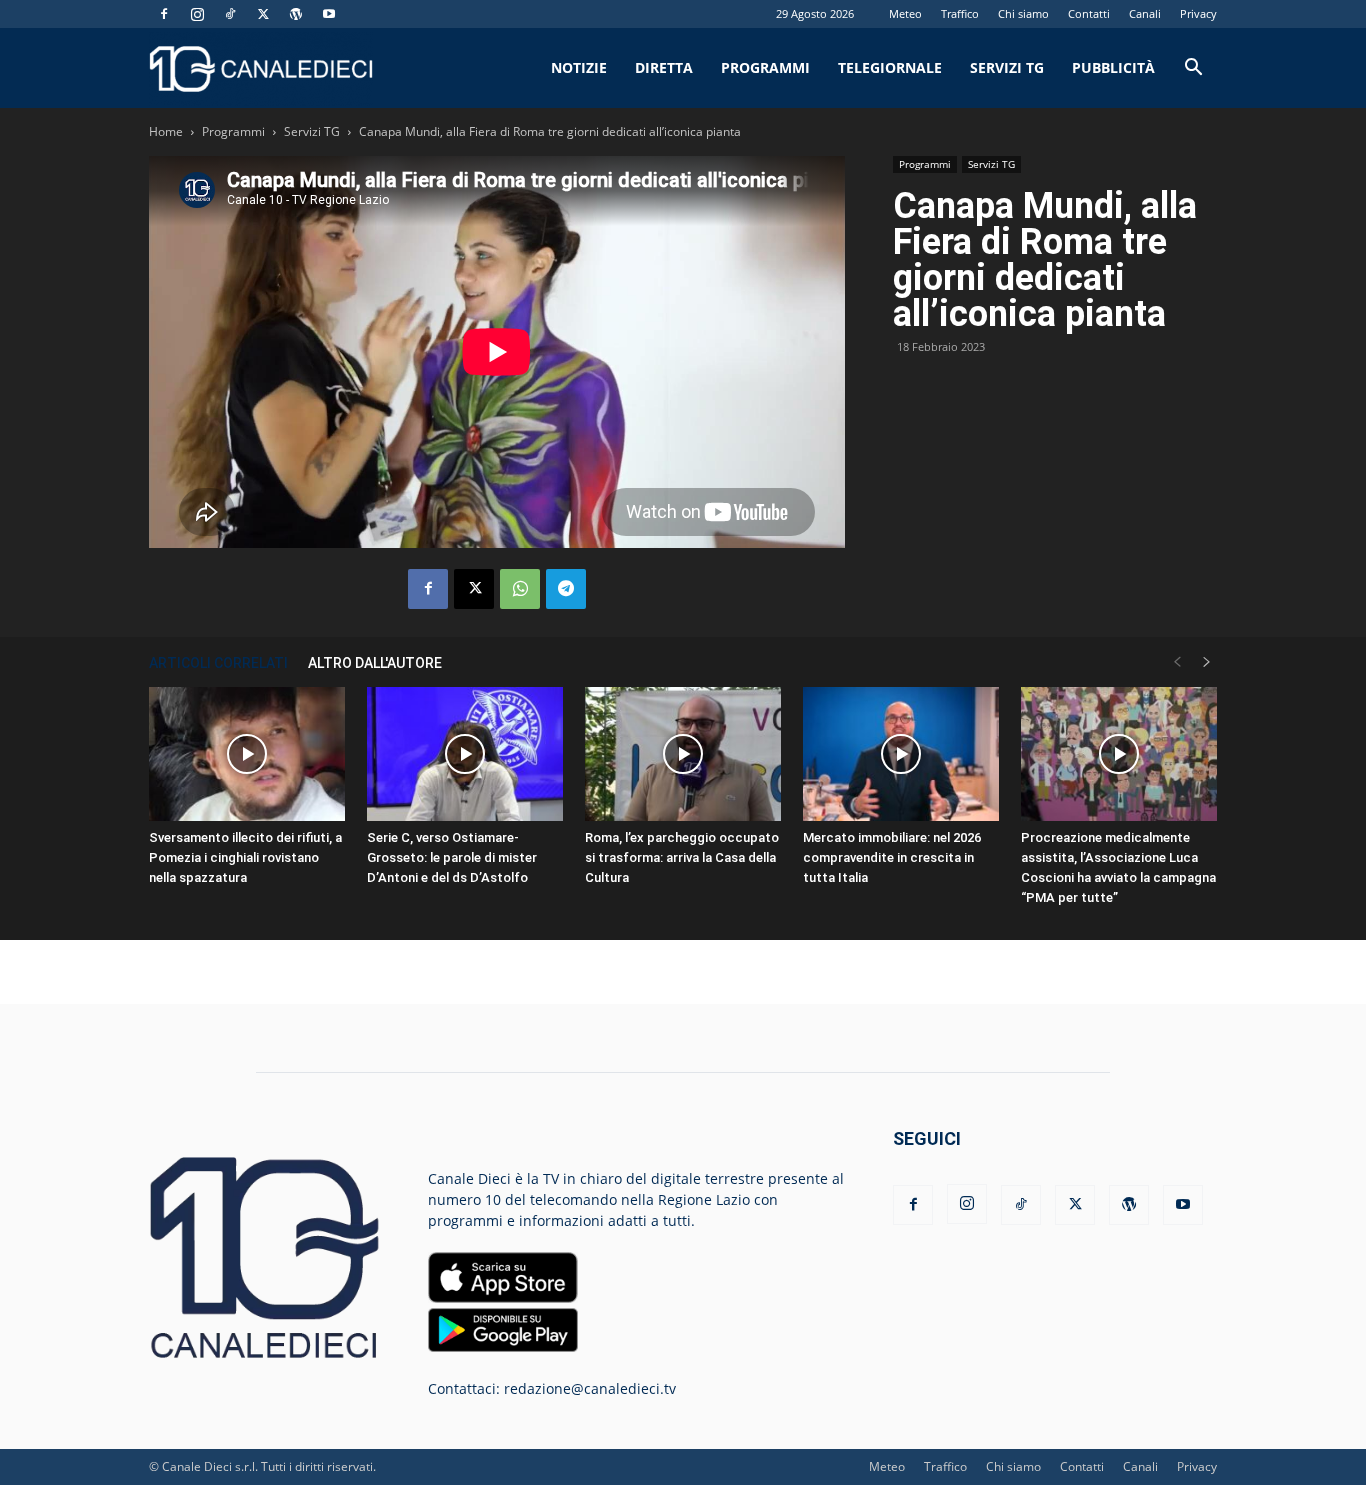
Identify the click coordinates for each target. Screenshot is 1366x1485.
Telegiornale (890, 67)
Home (166, 131)
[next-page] (1207, 662)
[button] (1193, 69)
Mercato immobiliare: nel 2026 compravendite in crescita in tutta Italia (892, 857)
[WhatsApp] (520, 589)
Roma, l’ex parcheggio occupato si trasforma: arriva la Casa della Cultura (682, 857)
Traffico (960, 13)
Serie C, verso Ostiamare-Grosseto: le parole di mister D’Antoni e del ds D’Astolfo (452, 857)
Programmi (765, 67)
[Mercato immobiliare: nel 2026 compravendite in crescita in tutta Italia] (901, 754)
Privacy (1198, 13)
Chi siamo (1023, 13)
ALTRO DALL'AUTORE (375, 663)
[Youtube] (329, 14)
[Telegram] (566, 589)
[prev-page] (1177, 662)
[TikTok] (230, 14)
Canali (1145, 13)
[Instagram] (197, 14)
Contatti (1089, 13)
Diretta (664, 67)
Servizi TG (1007, 67)
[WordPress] (296, 14)
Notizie (579, 67)
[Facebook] (164, 14)
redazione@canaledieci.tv (590, 1388)
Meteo (905, 13)
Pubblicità (1113, 67)
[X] (263, 14)
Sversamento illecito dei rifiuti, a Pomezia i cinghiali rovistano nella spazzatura (245, 857)
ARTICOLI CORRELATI (218, 663)
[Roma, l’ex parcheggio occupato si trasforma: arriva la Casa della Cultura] (683, 754)
